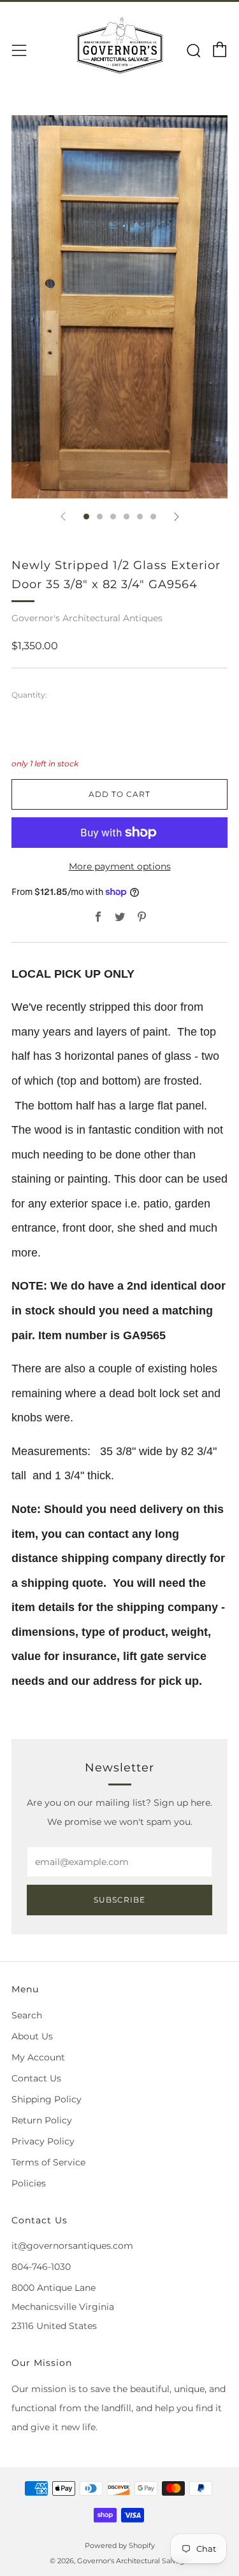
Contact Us (36, 2078)
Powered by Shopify (120, 2545)
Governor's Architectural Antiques (87, 618)
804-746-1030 (41, 2267)
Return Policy (42, 2120)
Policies (29, 2183)
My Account (38, 2057)
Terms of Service (48, 2162)
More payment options (120, 866)
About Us (32, 2036)
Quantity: (29, 695)
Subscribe (119, 1900)
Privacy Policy (43, 2141)
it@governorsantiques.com (72, 2246)
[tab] (86, 517)
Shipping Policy (47, 2099)
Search (27, 2015)
